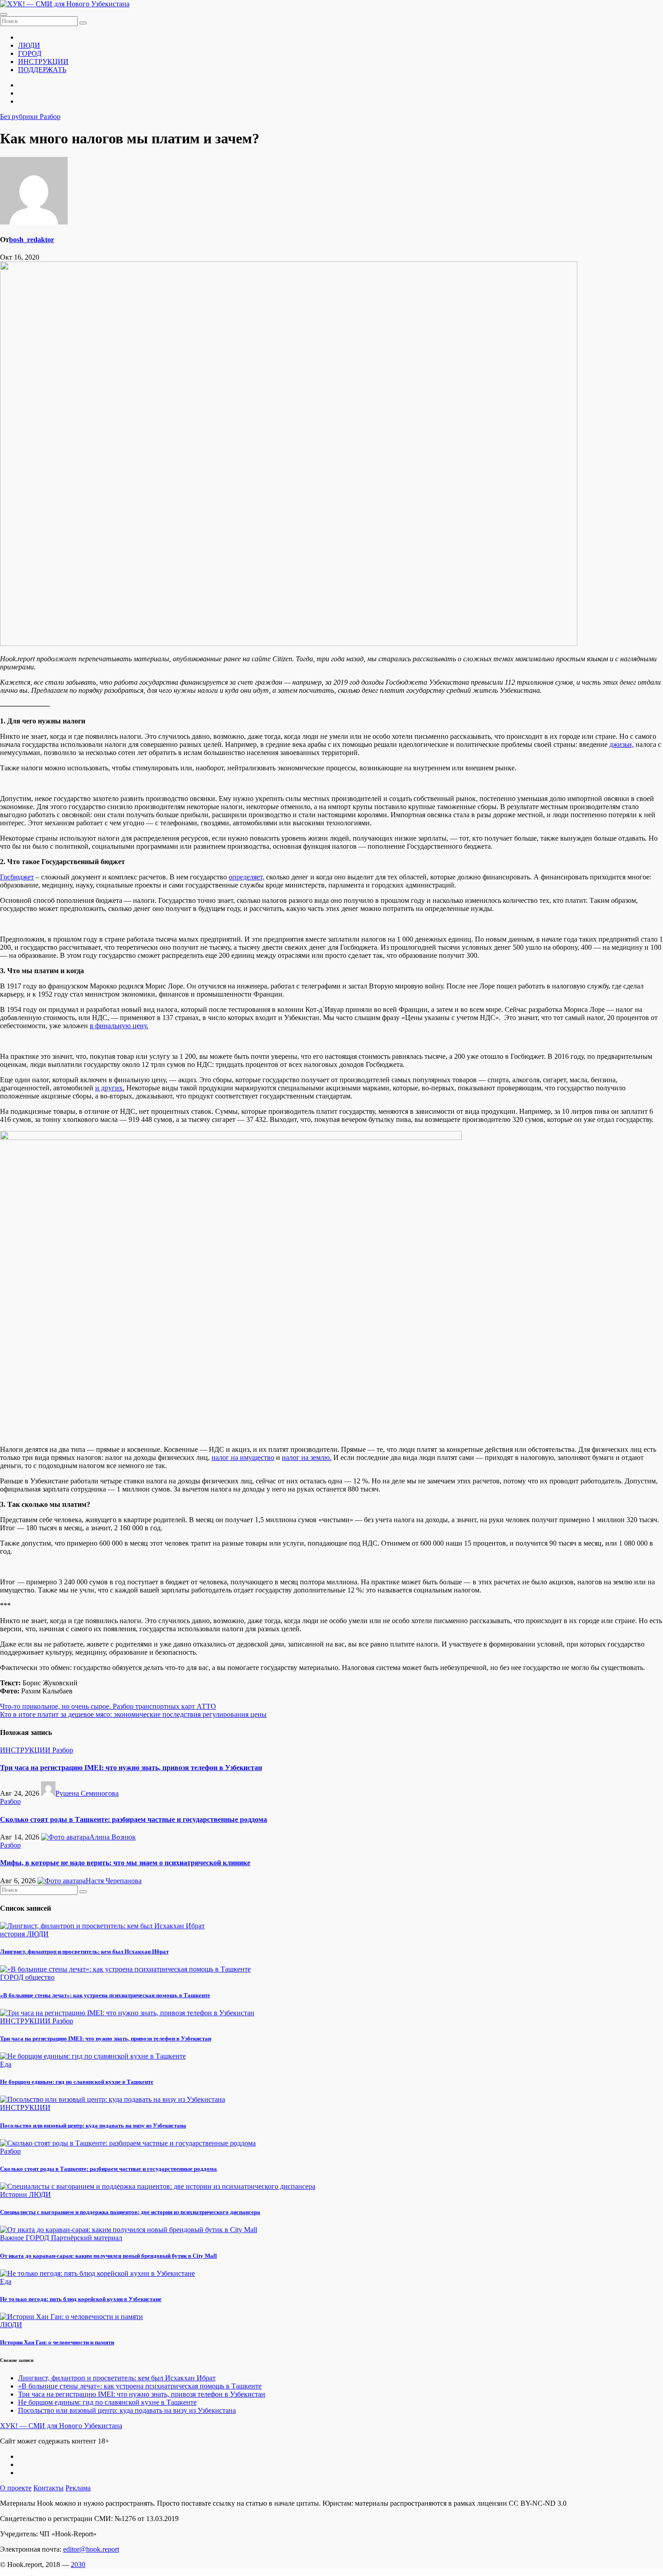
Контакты (48, 2488)
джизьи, (622, 744)
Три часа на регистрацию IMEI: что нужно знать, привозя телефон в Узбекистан (131, 1768)
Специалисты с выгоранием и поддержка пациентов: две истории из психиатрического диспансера (130, 2212)
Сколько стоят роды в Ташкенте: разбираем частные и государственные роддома (134, 1819)
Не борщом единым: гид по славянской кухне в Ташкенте (77, 2082)
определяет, (246, 877)
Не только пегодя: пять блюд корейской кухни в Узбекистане (81, 2299)
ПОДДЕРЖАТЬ (42, 70)
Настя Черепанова (114, 1881)
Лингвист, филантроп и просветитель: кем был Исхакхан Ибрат (84, 1951)
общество (40, 1977)
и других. (110, 1088)
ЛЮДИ (29, 45)
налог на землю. (307, 1457)
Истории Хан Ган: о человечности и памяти (57, 2342)
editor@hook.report (91, 2549)
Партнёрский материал (87, 2238)
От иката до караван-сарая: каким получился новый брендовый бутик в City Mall (108, 2256)
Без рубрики (20, 117)
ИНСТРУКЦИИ (43, 62)
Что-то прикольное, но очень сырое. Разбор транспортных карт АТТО (108, 1706)
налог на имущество (243, 1457)
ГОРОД (30, 53)
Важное (13, 2238)
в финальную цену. (119, 1026)
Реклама (78, 2488)
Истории (14, 2194)
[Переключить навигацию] (4, 14)
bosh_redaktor (32, 240)
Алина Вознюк (113, 1837)
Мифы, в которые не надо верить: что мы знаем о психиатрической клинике (125, 1863)
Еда (6, 2064)
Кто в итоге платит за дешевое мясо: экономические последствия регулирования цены (133, 1714)
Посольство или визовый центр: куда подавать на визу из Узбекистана (93, 2125)
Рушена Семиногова (87, 1793)
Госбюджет (17, 877)
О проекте (16, 2488)
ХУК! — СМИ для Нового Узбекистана (61, 2426)
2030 (78, 2565)
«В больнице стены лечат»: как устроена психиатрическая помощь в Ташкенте (105, 1995)
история (13, 1934)
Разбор (50, 117)
